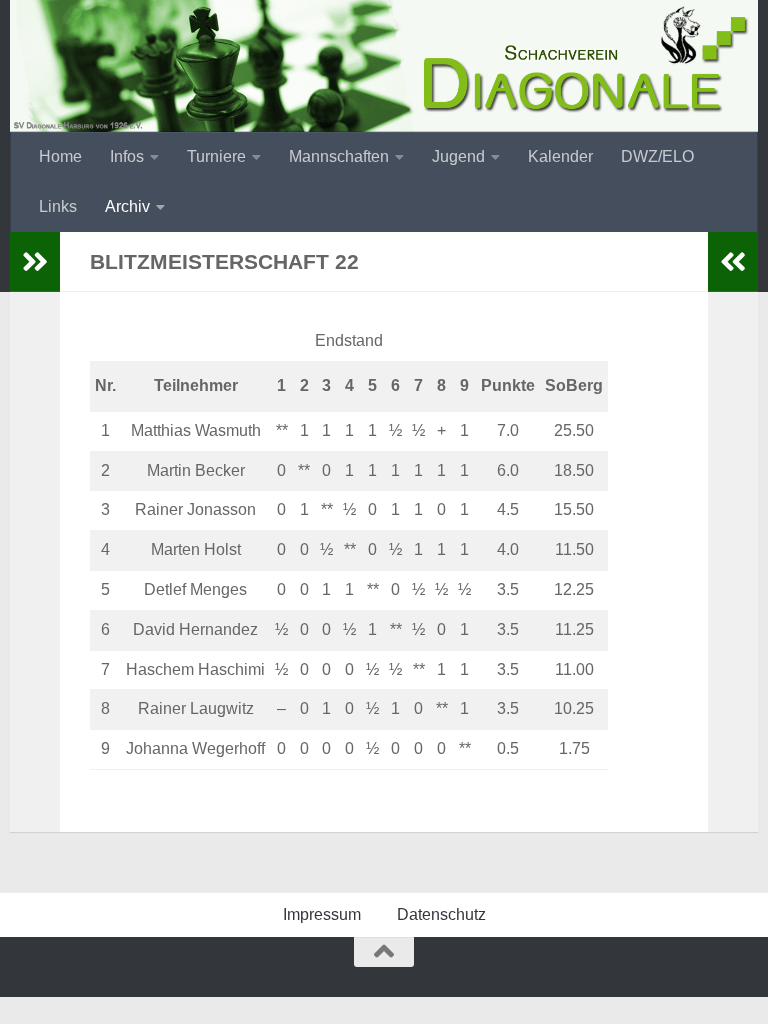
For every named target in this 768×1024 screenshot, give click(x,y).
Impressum (322, 914)
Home (60, 156)
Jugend (458, 156)
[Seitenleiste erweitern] (35, 262)
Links (58, 206)
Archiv (127, 206)
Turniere (216, 156)
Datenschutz (441, 914)
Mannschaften (339, 156)
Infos (127, 156)
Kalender (560, 156)
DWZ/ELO (657, 156)
